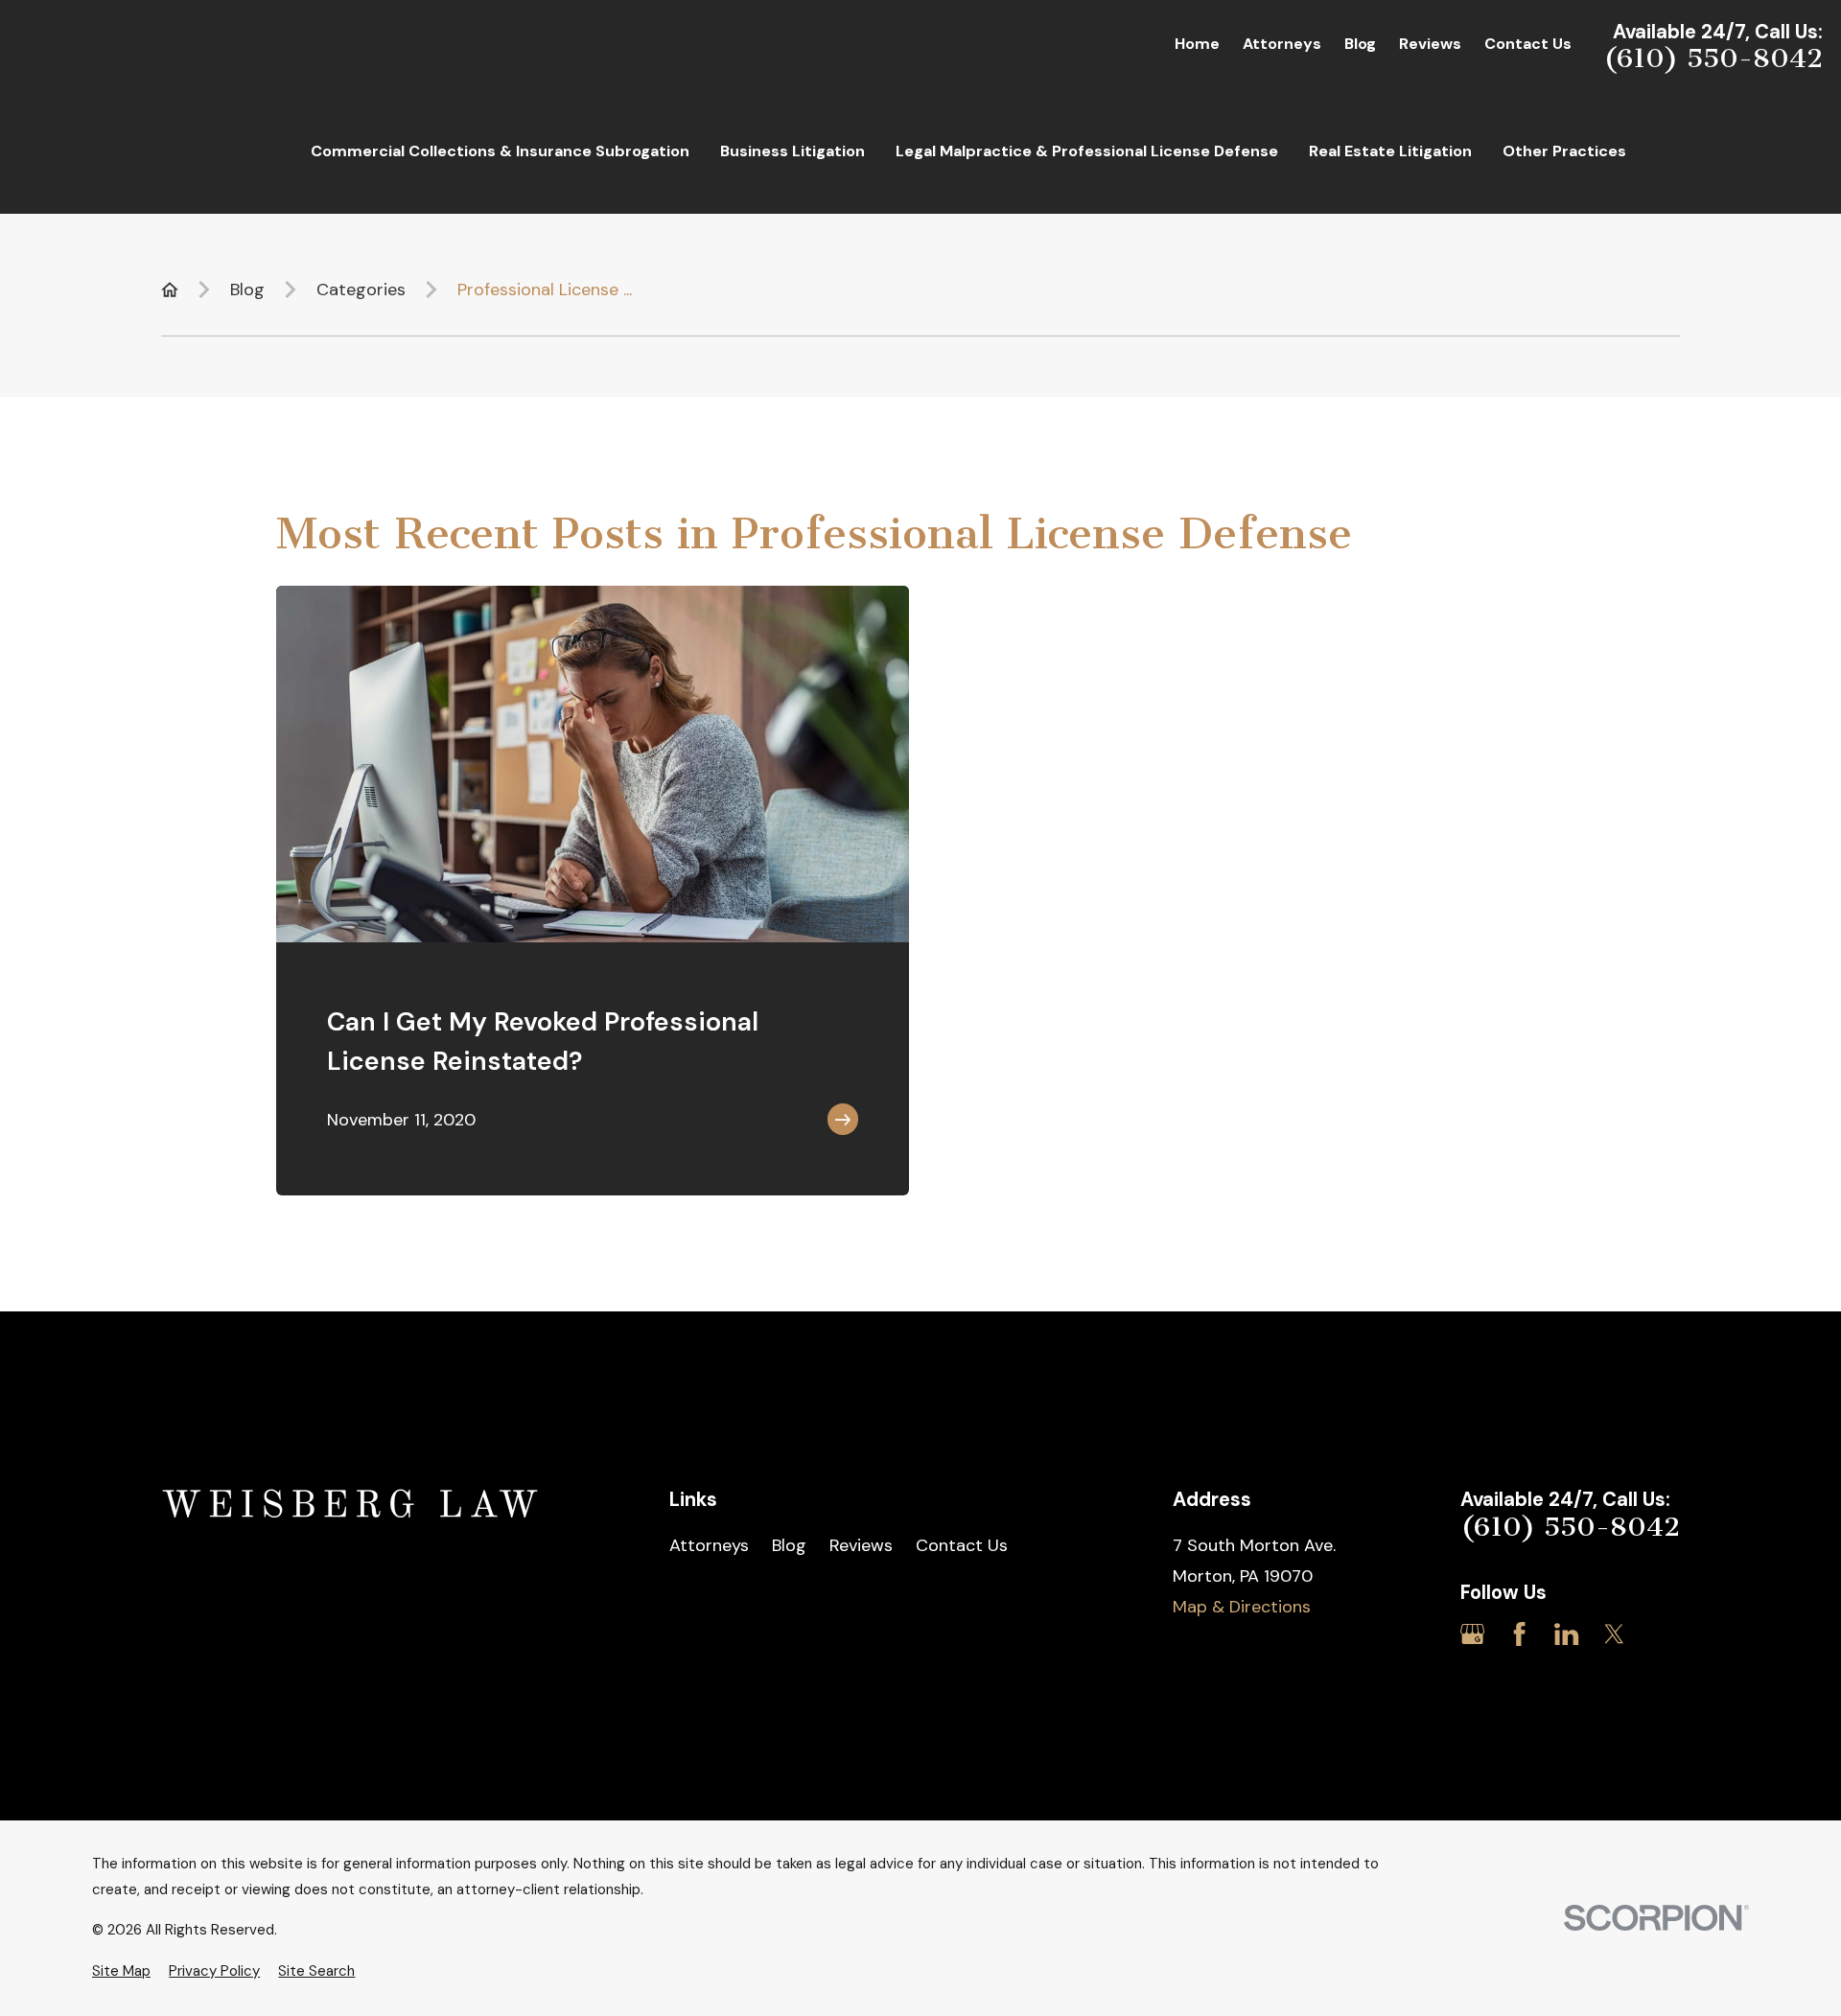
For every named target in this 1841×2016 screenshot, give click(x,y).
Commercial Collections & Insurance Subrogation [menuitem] (500, 151)
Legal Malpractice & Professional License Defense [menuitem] (1087, 151)
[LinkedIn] (1566, 1634)
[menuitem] (121, 1971)
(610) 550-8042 (1713, 58)
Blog (1360, 44)
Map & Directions (1242, 1607)
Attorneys (1282, 44)
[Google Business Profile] (1472, 1634)
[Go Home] (170, 290)
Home (1197, 44)
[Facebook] (1519, 1634)
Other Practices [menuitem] (1564, 151)
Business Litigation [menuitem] (792, 151)
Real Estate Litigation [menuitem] (1390, 151)
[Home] (353, 1506)
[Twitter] (1614, 1634)
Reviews (1430, 44)
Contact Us (1528, 44)
